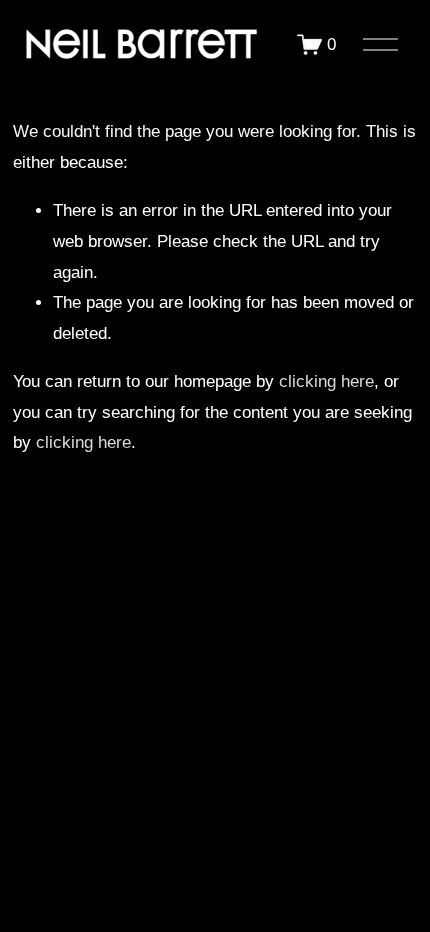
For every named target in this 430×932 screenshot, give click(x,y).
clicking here (326, 381)
